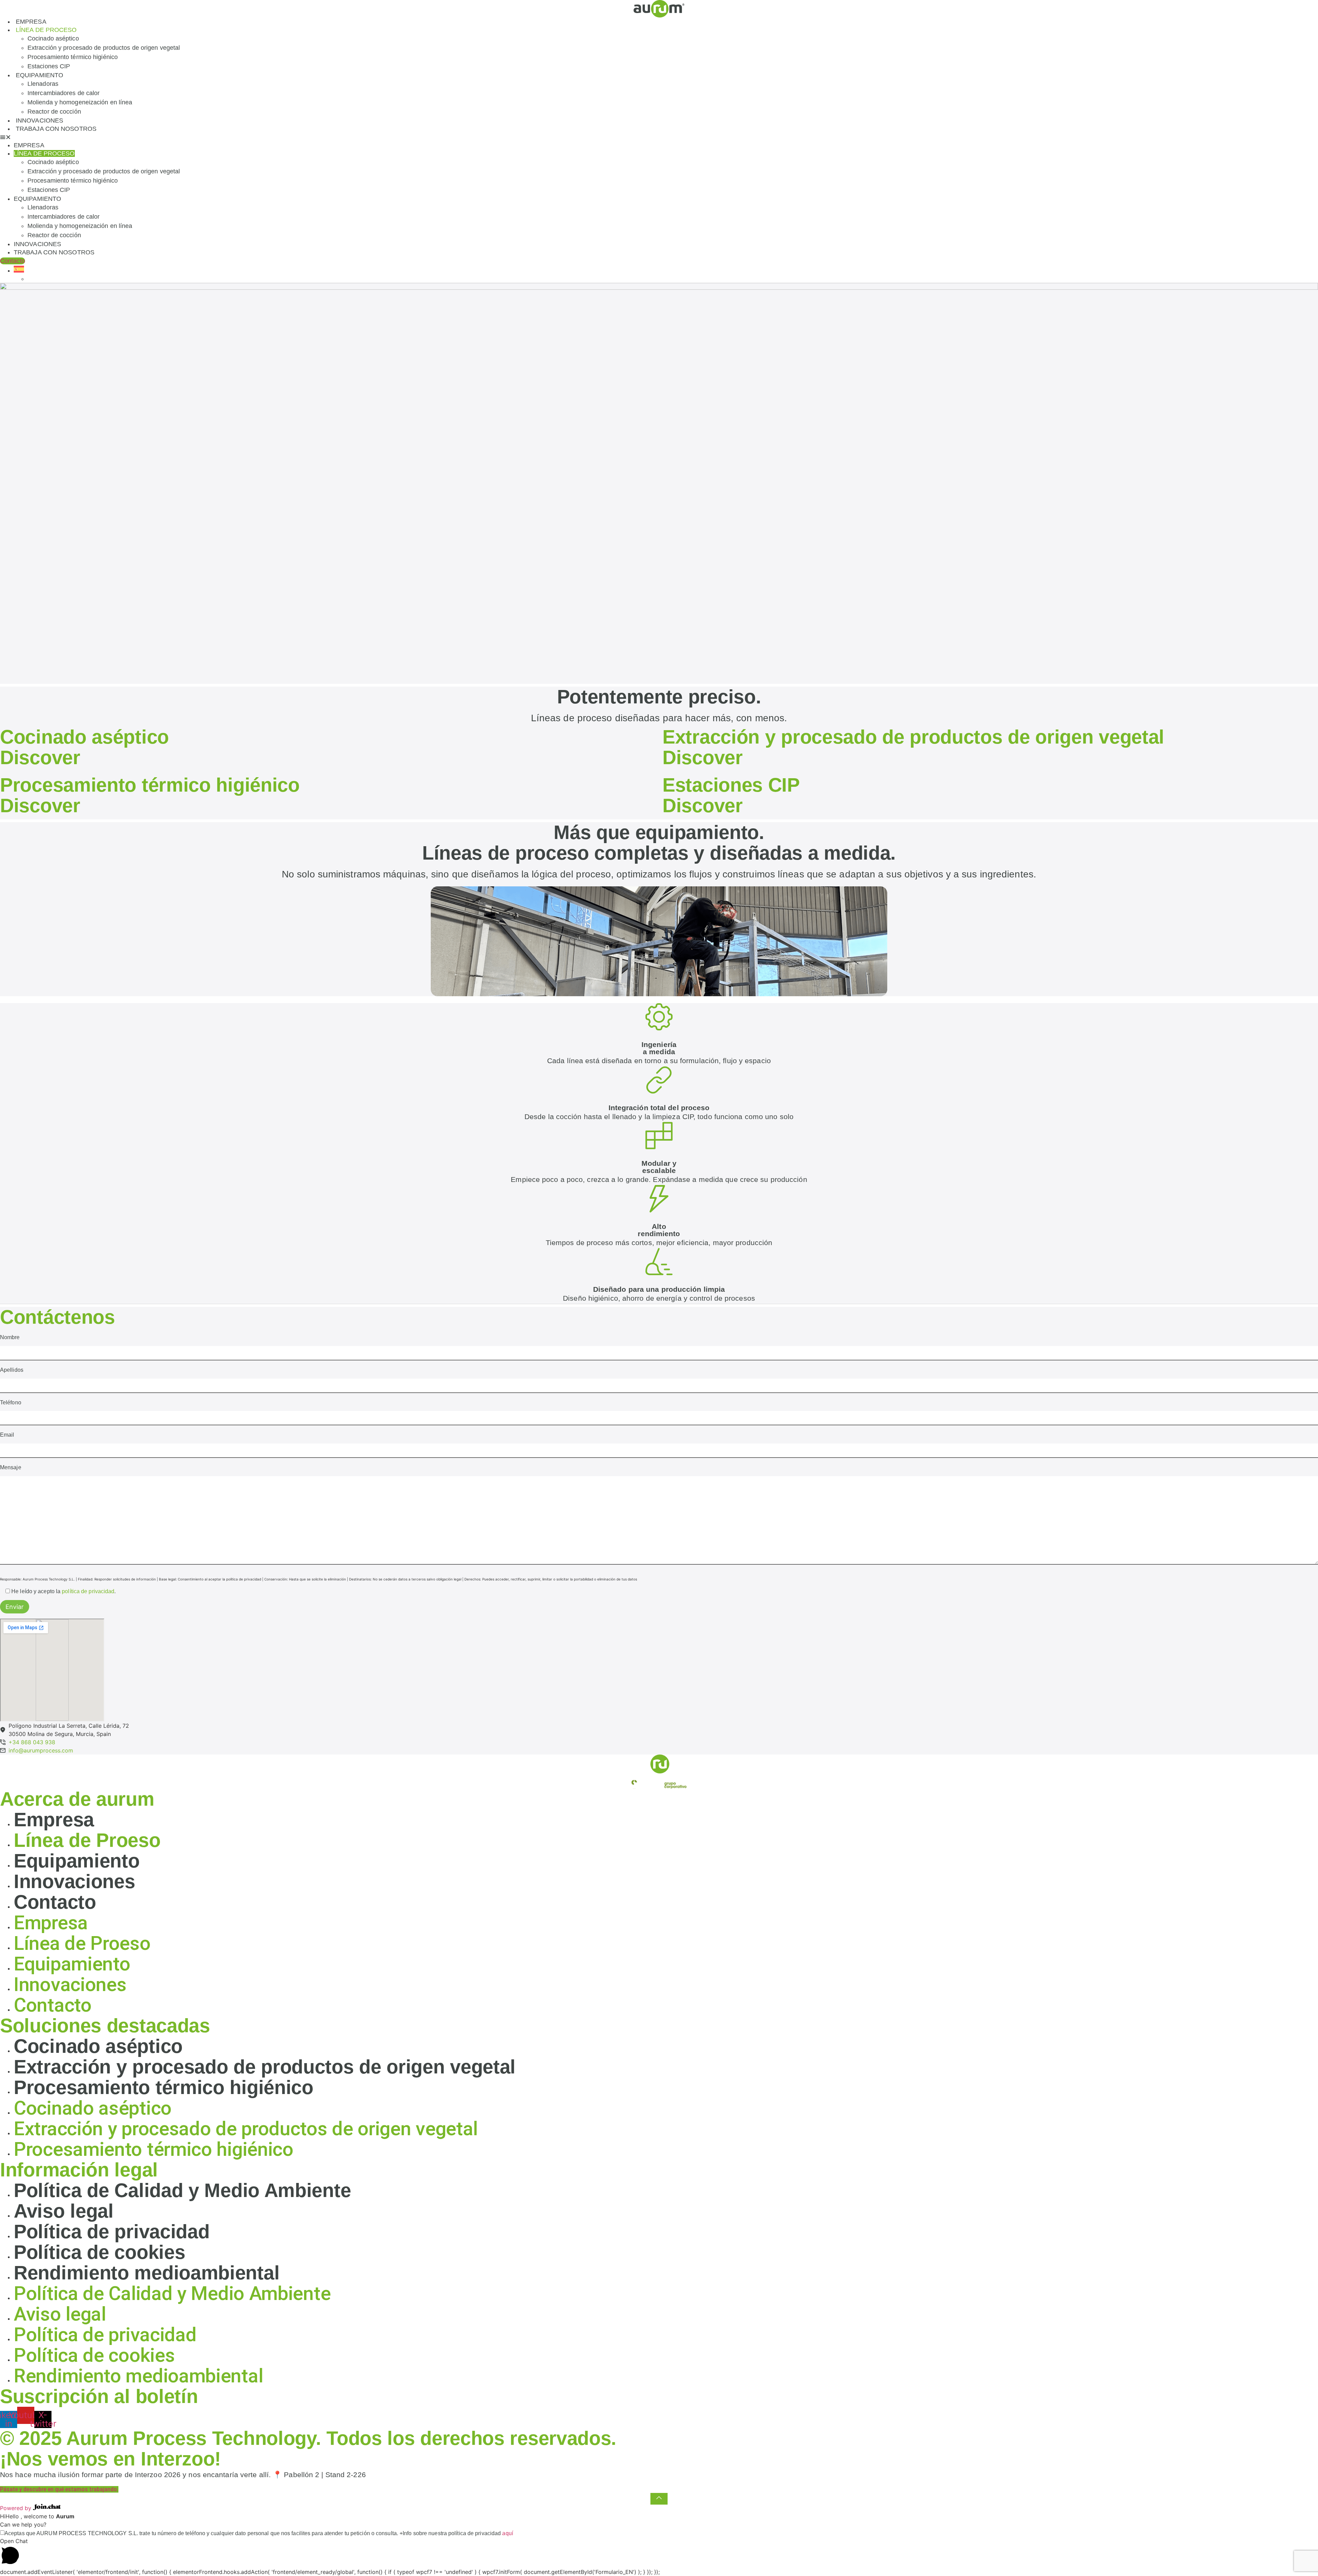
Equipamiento (39, 75)
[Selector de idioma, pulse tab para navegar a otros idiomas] (19, 271)
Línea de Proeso (87, 1840)
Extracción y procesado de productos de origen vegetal (104, 48)
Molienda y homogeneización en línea (80, 102)
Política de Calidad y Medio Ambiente (182, 2190)
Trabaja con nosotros (56, 129)
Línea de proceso (46, 30)
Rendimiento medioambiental (147, 2273)
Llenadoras (43, 84)
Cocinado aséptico (53, 38)
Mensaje (11, 1468)
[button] (659, 137)
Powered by (16, 2508)
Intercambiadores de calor (64, 93)
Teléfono (11, 1403)
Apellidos (12, 1370)
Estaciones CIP (49, 66)
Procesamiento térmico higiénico (73, 57)
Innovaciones (39, 120)
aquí (507, 2533)
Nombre (10, 1337)
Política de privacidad (112, 2232)
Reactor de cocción (54, 112)
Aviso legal (64, 2211)
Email (7, 1435)
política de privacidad (88, 1591)
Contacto (55, 1902)
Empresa (31, 22)
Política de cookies (99, 2252)
